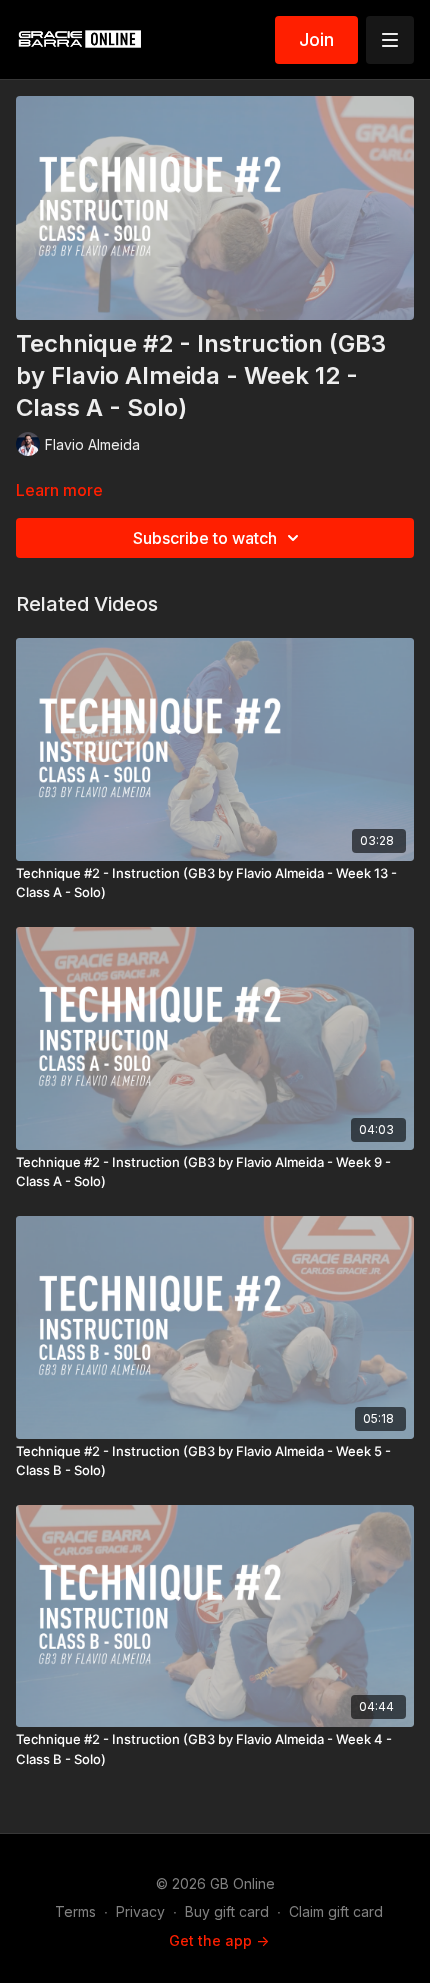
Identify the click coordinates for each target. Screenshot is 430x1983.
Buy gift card (227, 1911)
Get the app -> (219, 1940)
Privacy (140, 1911)
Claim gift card (336, 1911)
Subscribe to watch (205, 538)
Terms (75, 1911)
